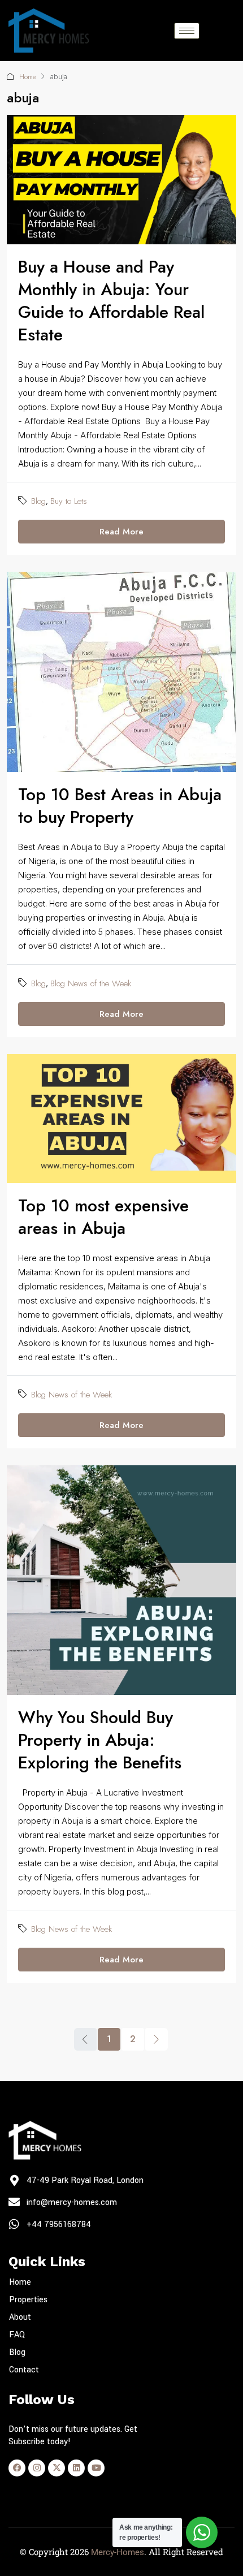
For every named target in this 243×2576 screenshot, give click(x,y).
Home (27, 77)
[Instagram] (37, 2468)
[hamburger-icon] (187, 31)
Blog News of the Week (91, 983)
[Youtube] (96, 2468)
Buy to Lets (69, 501)
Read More (121, 532)
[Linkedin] (76, 2468)
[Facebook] (17, 2468)
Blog (38, 501)
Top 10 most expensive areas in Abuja (103, 1217)
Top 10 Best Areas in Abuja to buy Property (120, 806)
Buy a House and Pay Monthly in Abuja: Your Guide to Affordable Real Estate (111, 301)
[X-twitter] (57, 2468)
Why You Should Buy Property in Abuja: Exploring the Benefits (100, 1740)
